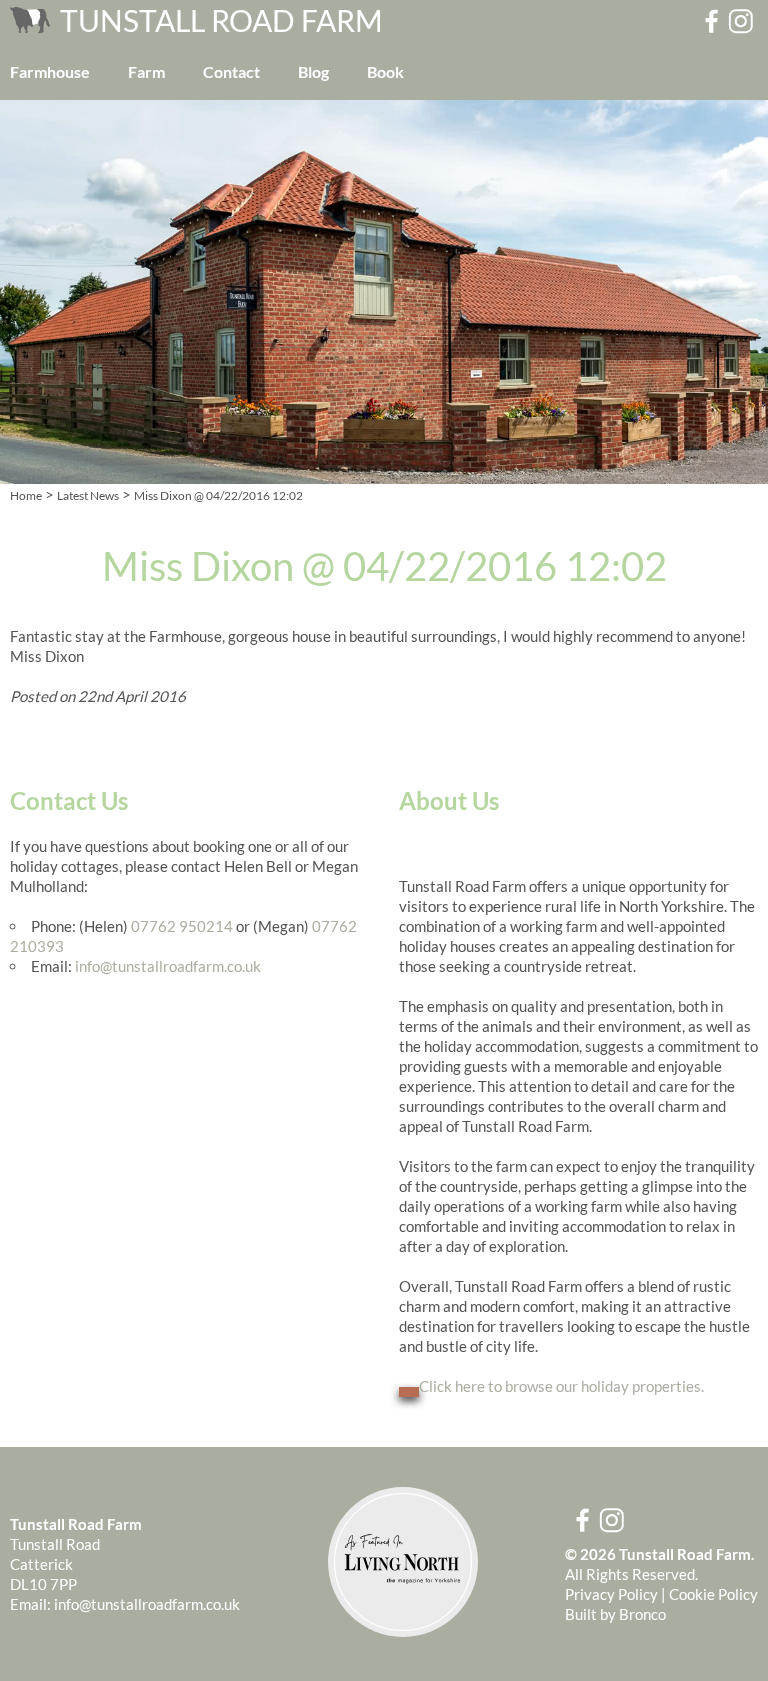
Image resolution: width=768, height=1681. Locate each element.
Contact (231, 71)
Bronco (642, 1614)
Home (26, 495)
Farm (146, 71)
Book (385, 71)
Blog (313, 71)
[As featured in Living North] (403, 1631)
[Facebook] (710, 21)
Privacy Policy (611, 1594)
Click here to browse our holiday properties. (561, 1386)
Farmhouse (50, 71)
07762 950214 (182, 926)
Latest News (88, 495)
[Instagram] (742, 21)
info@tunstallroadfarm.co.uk (168, 966)
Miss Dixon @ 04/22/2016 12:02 (218, 495)
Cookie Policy (713, 1594)
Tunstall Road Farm (221, 20)
